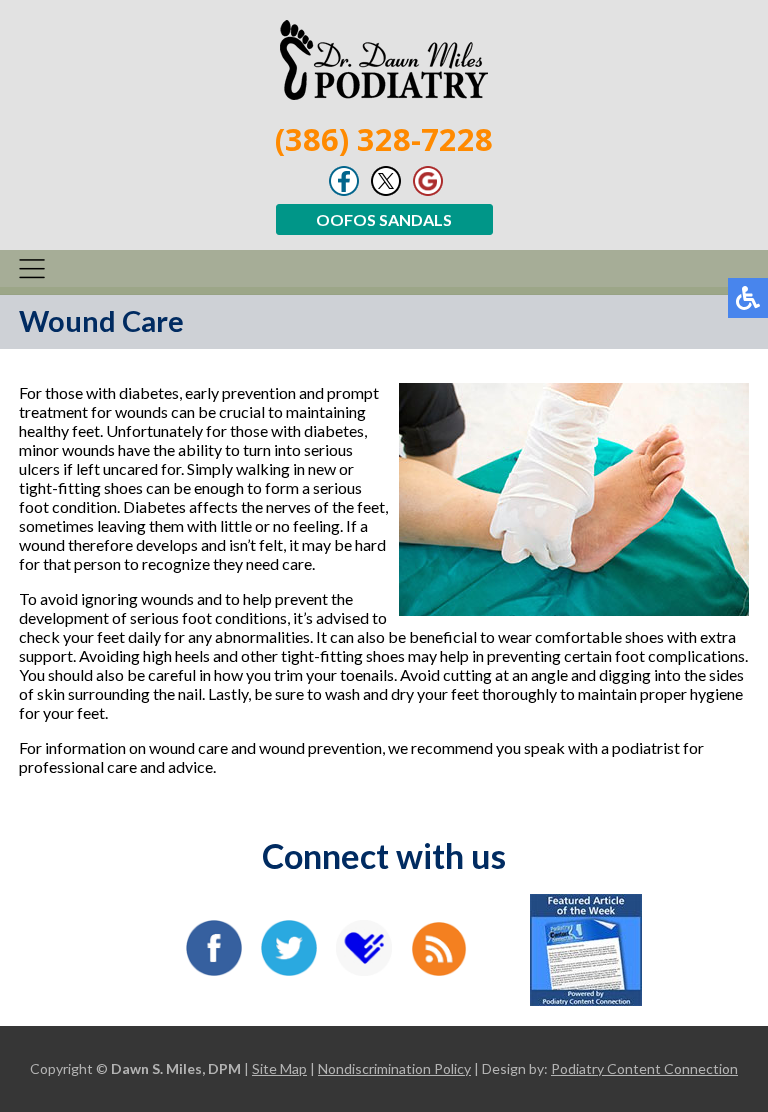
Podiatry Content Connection (644, 1068)
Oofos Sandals (384, 219)
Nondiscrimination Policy (394, 1068)
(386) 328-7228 (384, 139)
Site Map (279, 1068)
